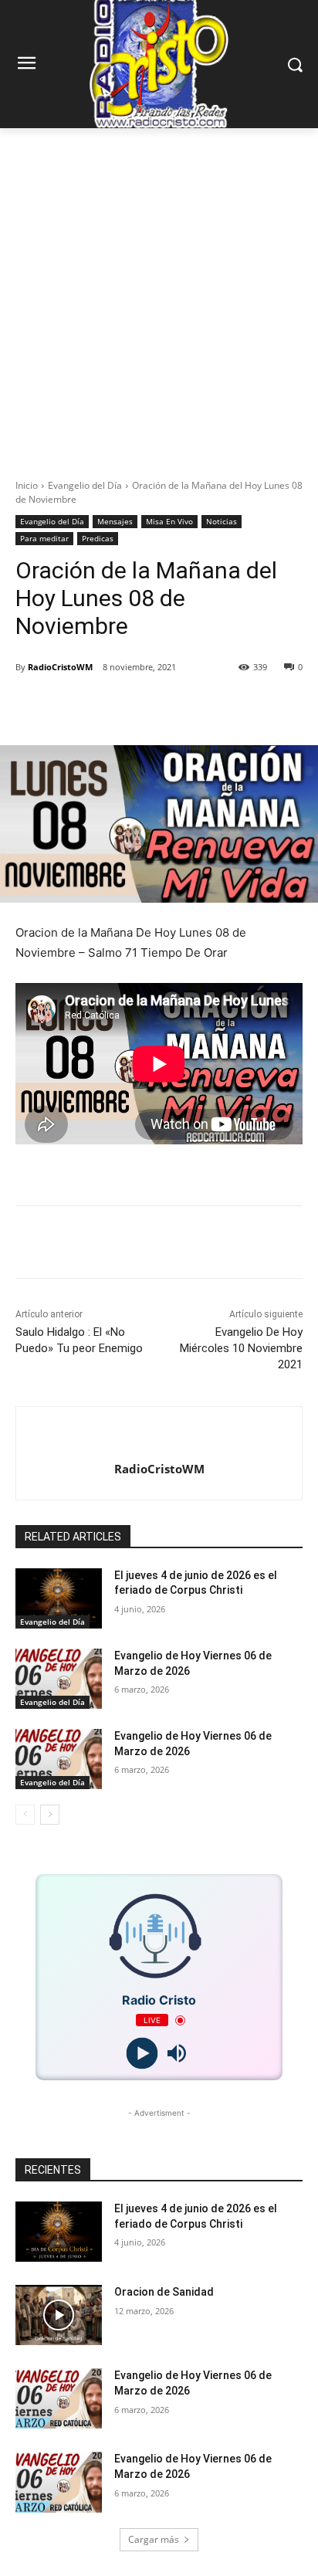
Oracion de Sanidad (164, 2292)
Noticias (222, 521)
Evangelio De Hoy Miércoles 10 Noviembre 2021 (241, 1348)
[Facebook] (79, 707)
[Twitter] (115, 707)
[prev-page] (25, 1815)
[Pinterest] (151, 707)
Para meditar (44, 538)
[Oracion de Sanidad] (59, 2315)
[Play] (142, 2054)
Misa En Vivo (169, 521)
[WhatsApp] (186, 707)
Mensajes (115, 521)
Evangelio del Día (85, 485)
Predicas (98, 538)
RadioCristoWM (60, 667)
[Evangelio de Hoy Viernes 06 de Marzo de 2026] (59, 1679)
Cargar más (154, 2539)
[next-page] (50, 1815)
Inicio (27, 485)
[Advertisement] (159, 295)
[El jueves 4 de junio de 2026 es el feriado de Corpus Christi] (59, 1598)
